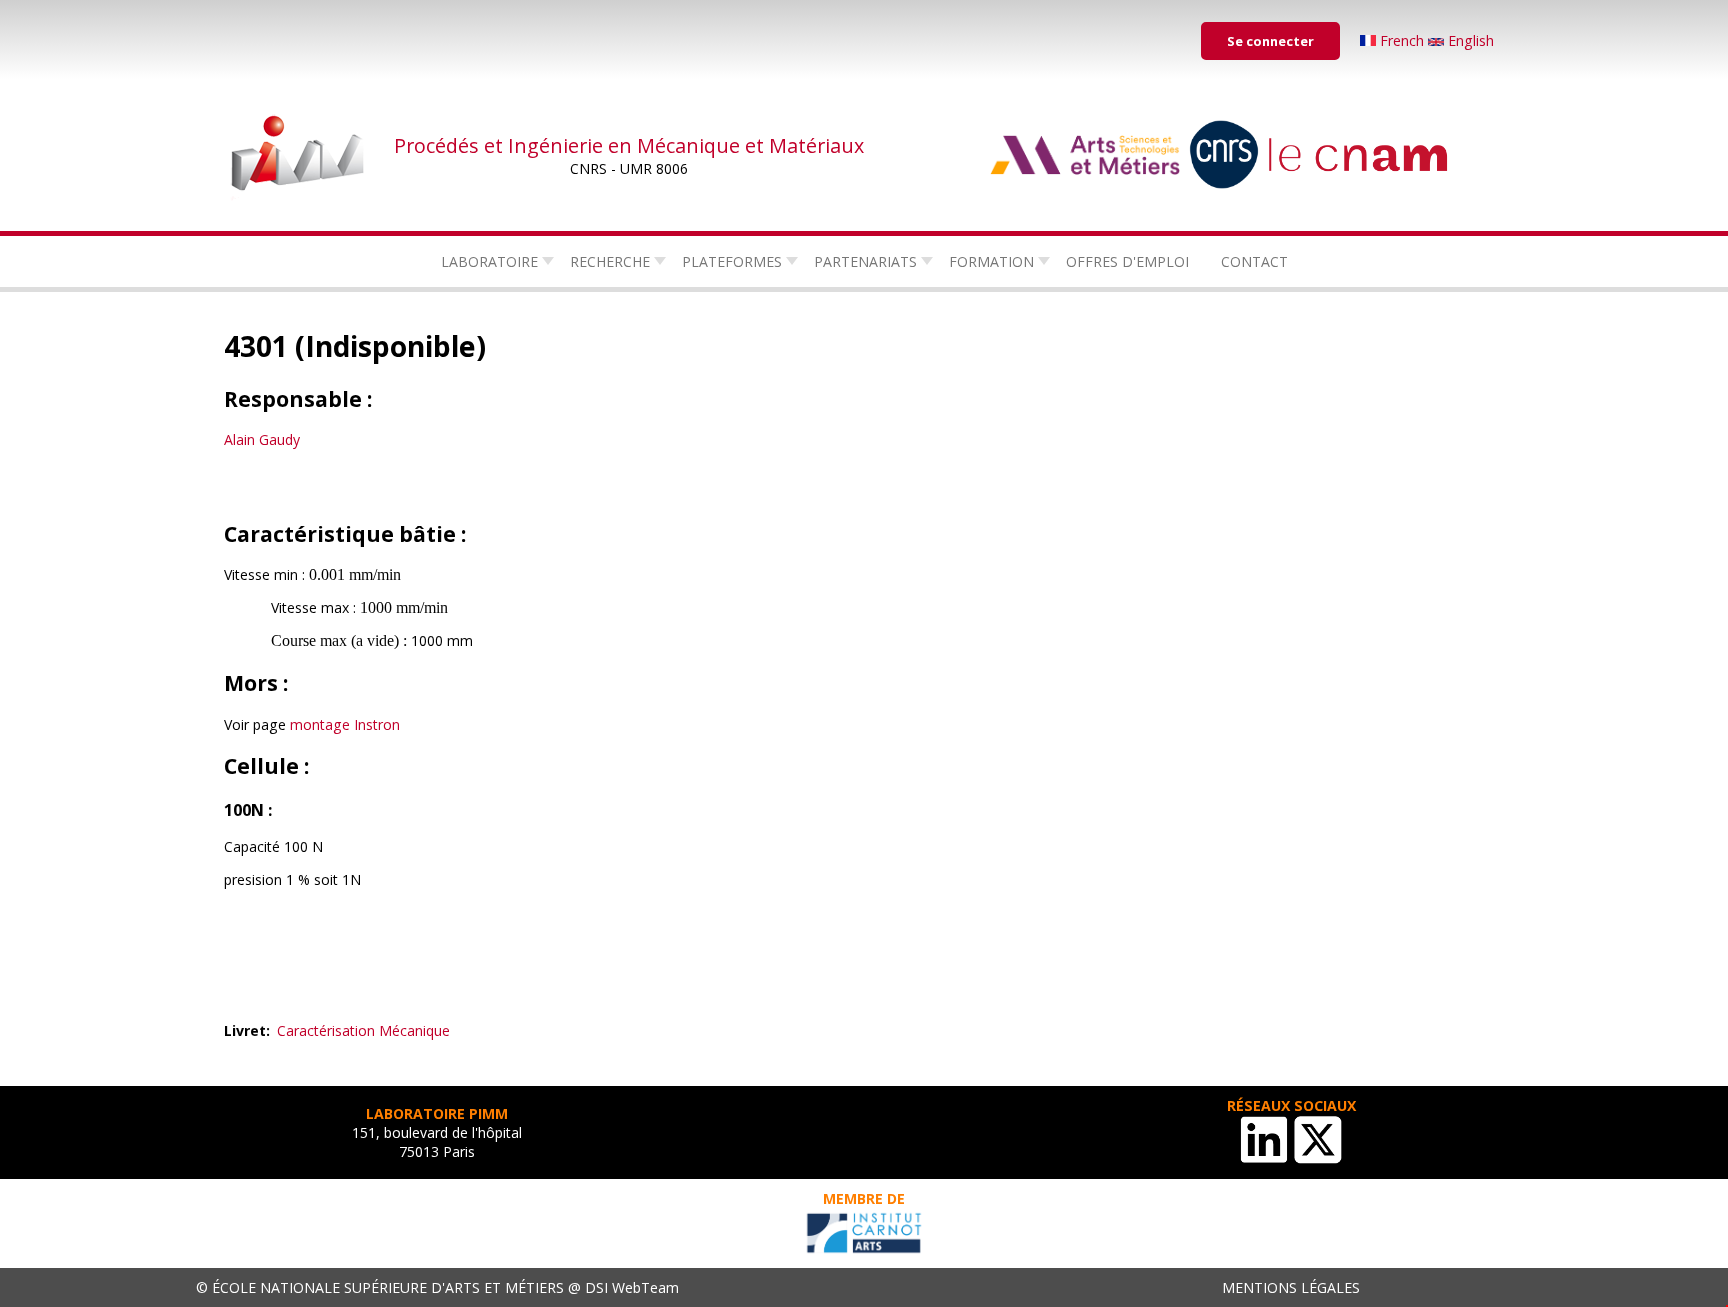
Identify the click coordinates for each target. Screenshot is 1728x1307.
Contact (1254, 261)
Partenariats (865, 261)
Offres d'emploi (1127, 261)
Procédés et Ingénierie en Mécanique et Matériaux (629, 145)
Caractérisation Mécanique (363, 1030)
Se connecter (1270, 41)
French (1402, 40)
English (1469, 40)
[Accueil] (299, 155)
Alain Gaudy (262, 439)
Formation (991, 261)
